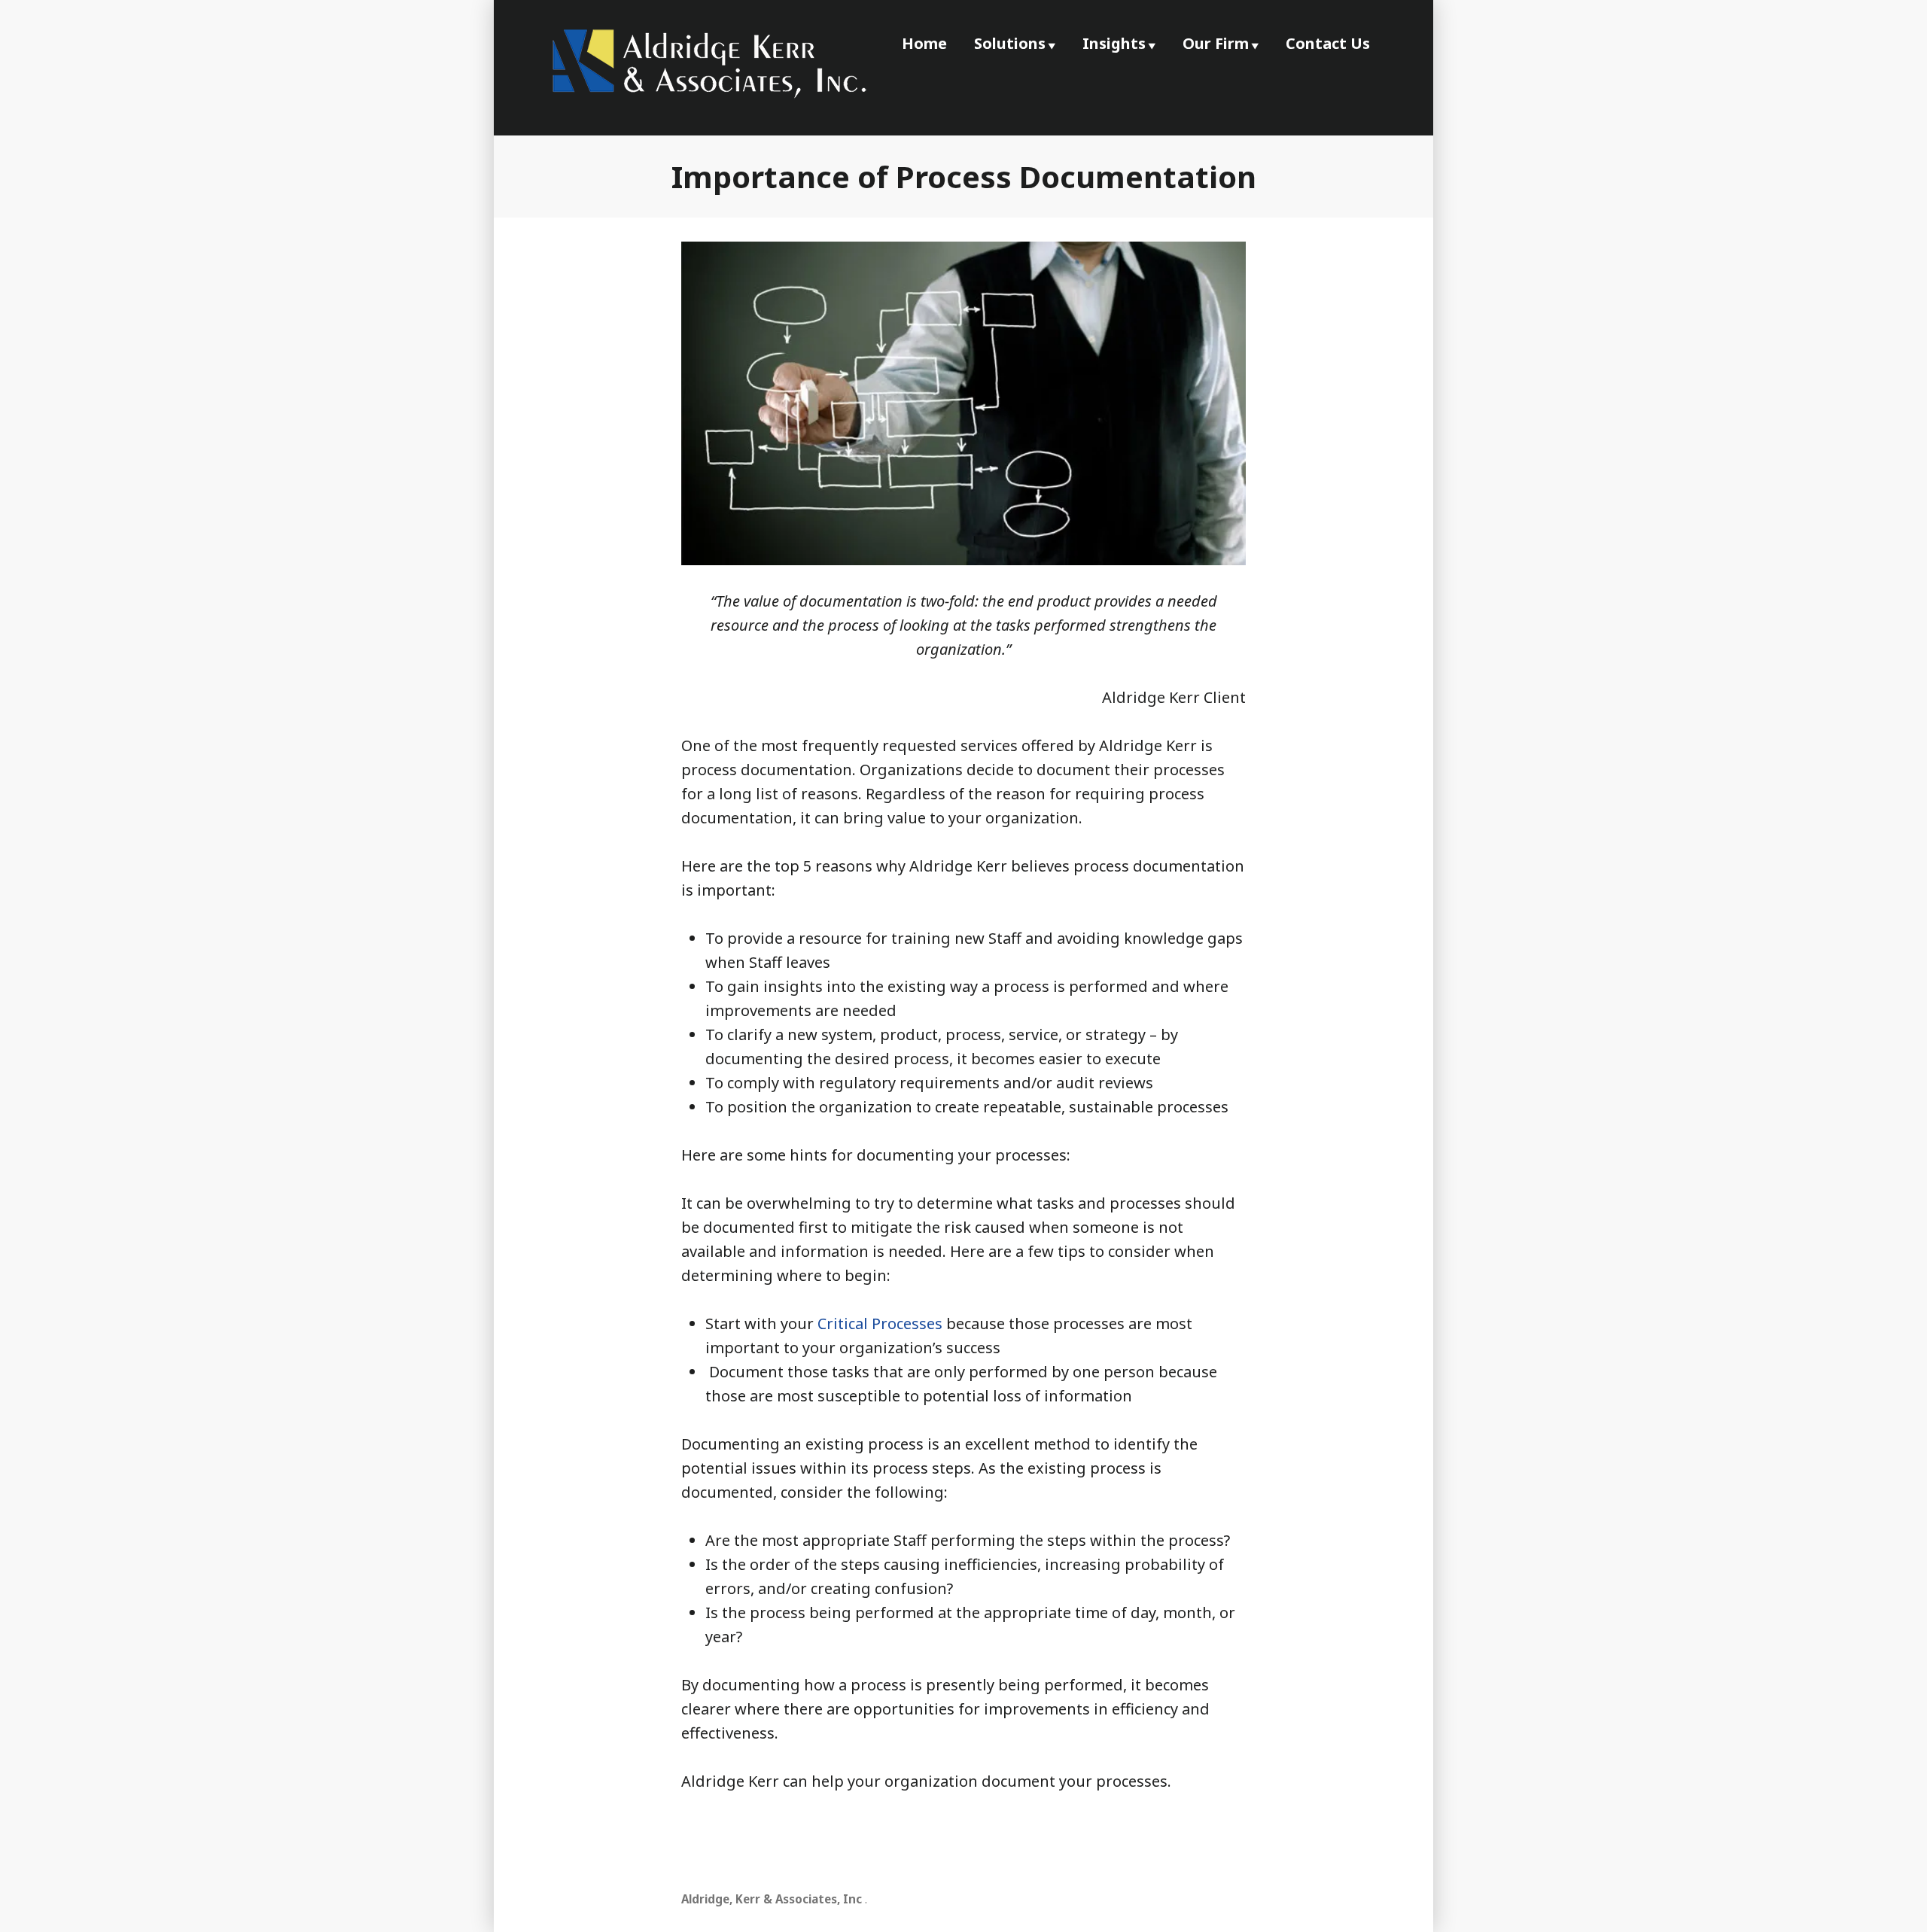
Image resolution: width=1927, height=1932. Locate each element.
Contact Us (1328, 43)
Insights (1114, 43)
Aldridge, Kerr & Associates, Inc (772, 1899)
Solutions (1010, 43)
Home (924, 43)
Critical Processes (880, 1323)
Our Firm (1216, 43)
